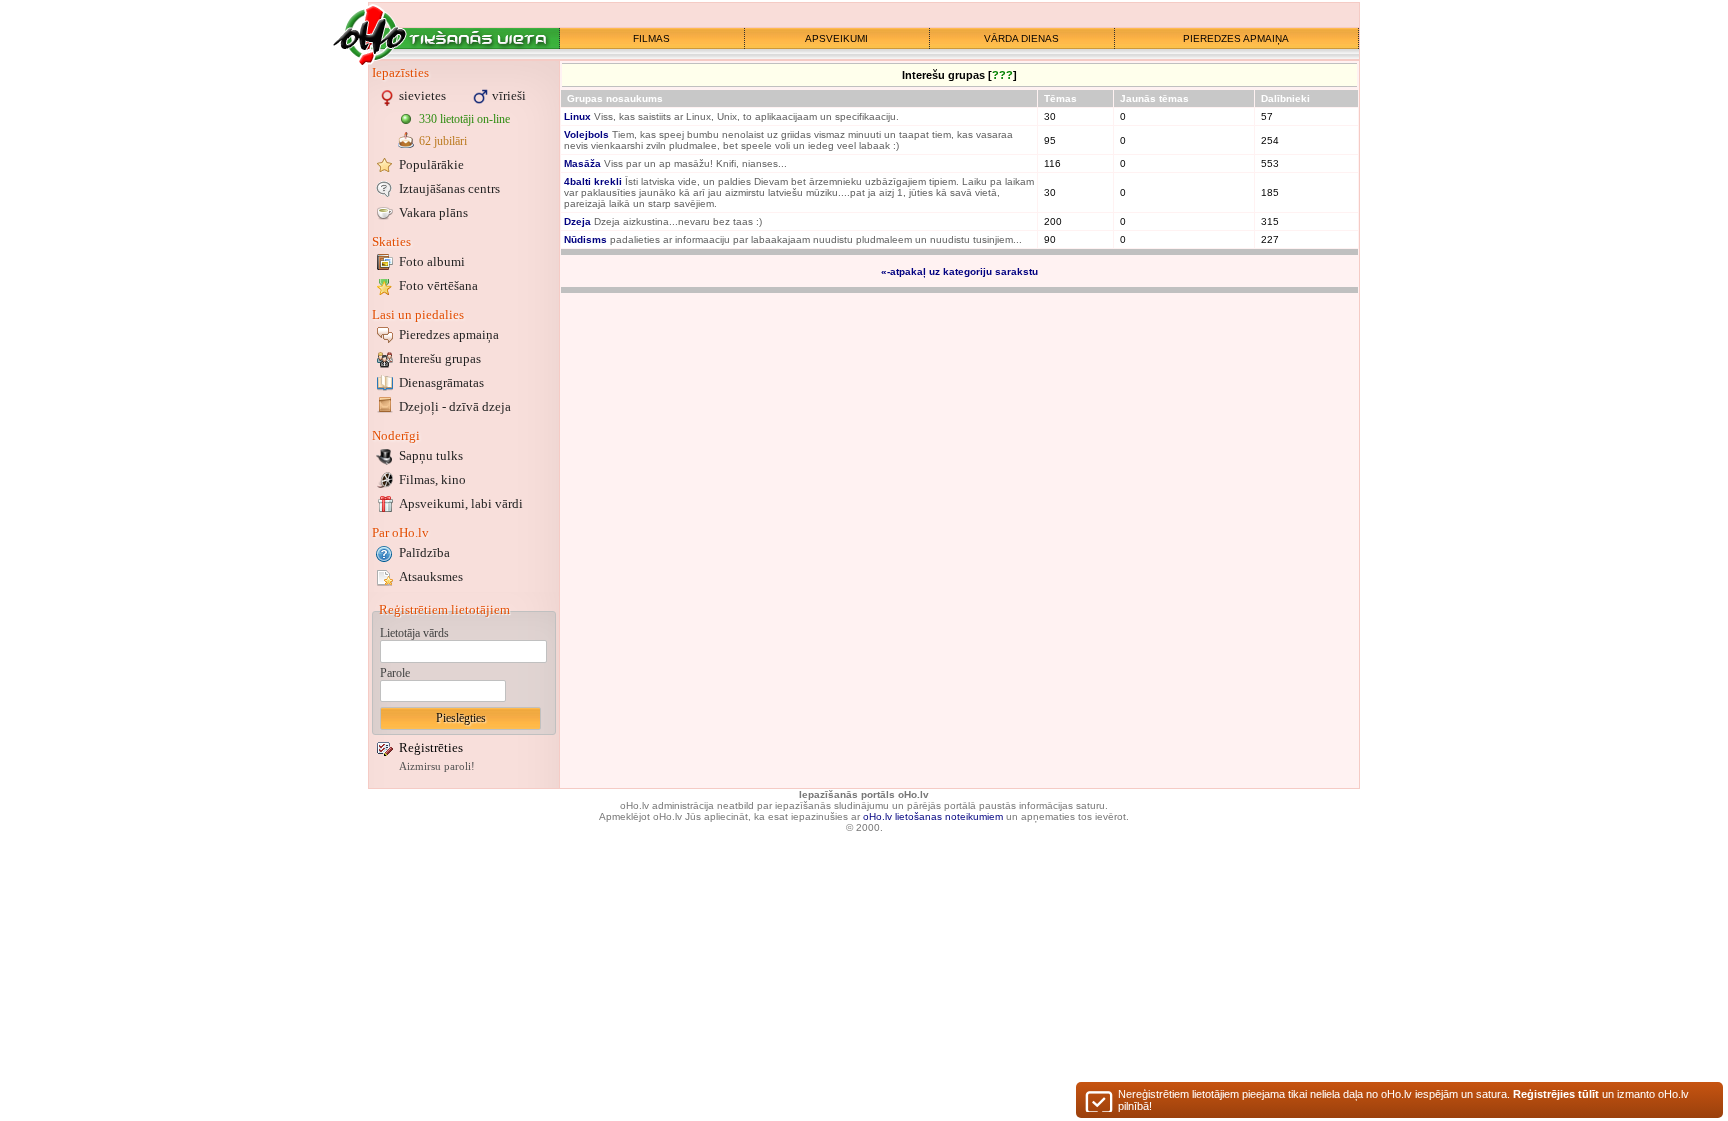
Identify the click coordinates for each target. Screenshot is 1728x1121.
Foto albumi (432, 261)
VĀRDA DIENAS (1021, 38)
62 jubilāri (443, 141)
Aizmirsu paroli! (437, 766)
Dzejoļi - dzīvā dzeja (455, 406)
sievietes (422, 95)
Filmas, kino (432, 479)
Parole (395, 673)
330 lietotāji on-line (464, 119)
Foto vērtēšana (438, 285)
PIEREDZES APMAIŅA (1236, 38)
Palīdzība (424, 552)
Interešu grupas (440, 358)
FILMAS (651, 38)
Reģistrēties (431, 747)
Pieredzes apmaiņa (449, 334)
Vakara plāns (433, 212)
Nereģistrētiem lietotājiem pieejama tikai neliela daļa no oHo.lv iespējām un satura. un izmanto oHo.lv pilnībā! (1403, 1100)
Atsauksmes (431, 576)
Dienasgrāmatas (441, 382)
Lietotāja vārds (414, 633)
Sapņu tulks (431, 455)
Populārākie (431, 164)
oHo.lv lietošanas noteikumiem (933, 816)
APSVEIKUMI (836, 38)
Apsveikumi (461, 503)
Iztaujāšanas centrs (449, 188)
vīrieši (509, 95)
